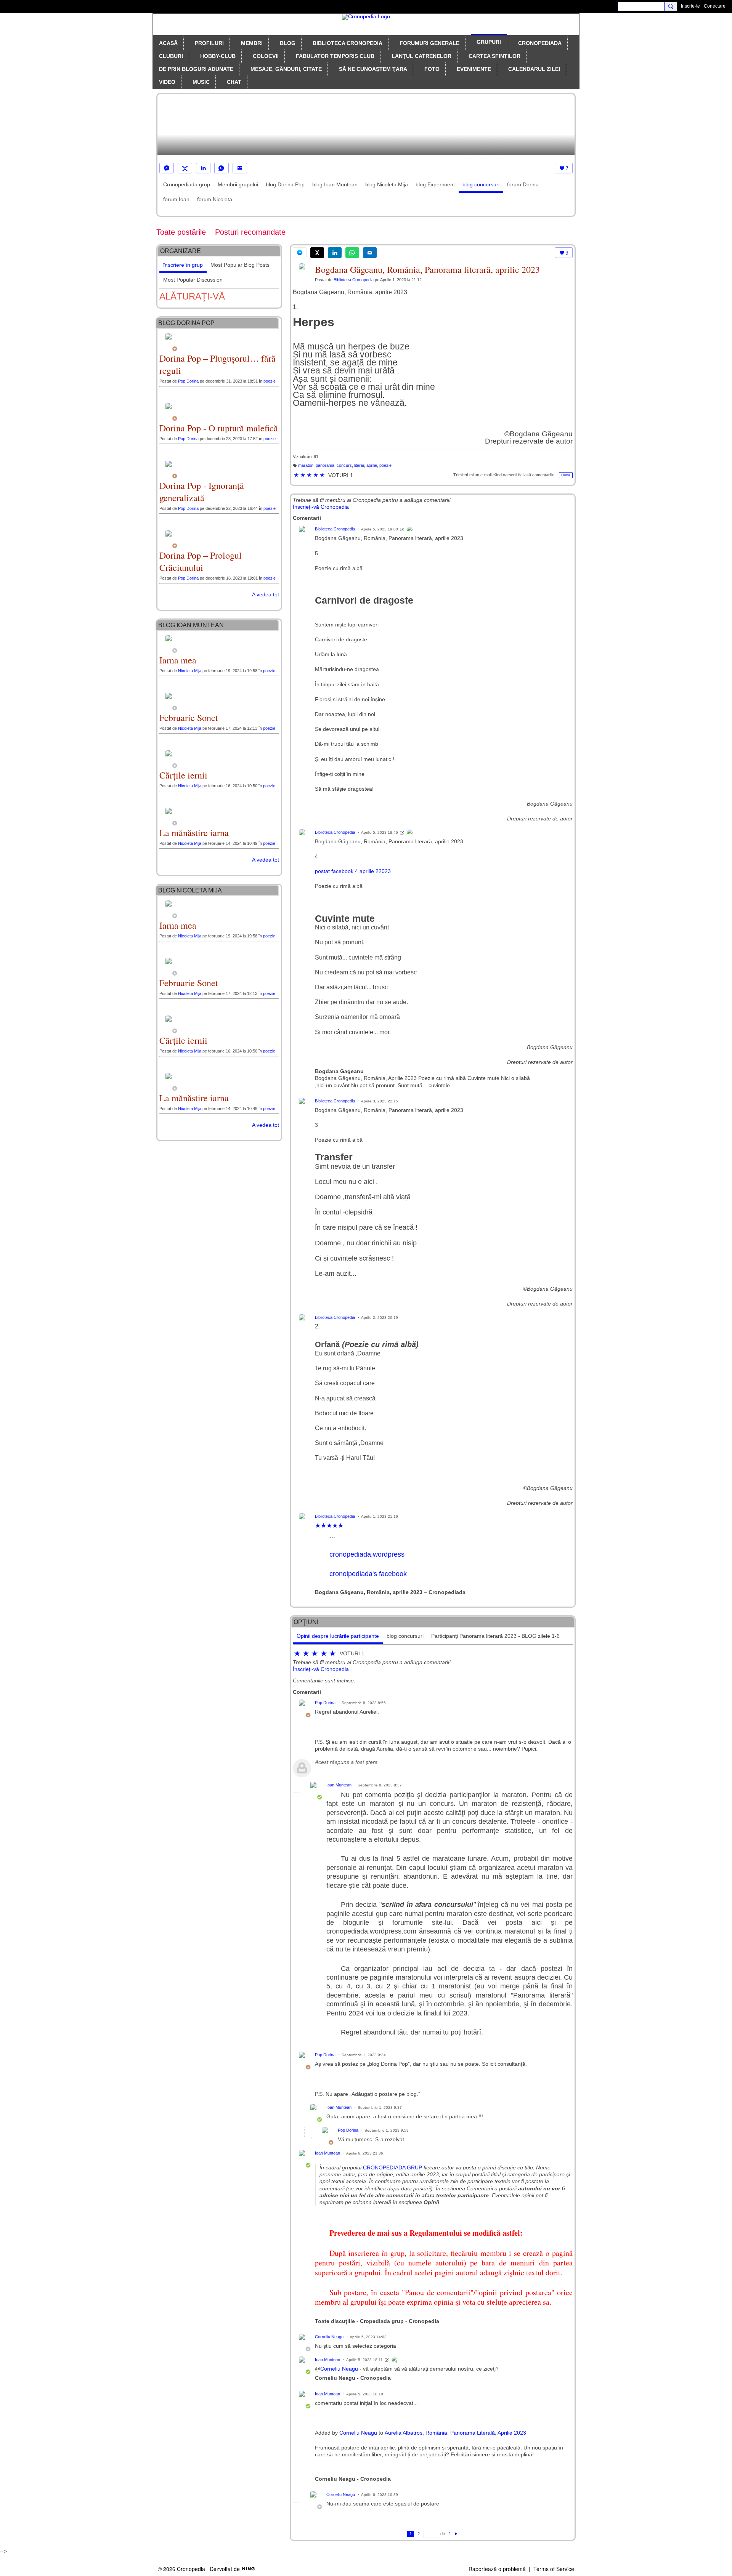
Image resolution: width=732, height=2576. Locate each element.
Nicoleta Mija (190, 671)
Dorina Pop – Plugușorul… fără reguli (218, 364)
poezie (385, 465)
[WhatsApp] (222, 168)
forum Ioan (176, 199)
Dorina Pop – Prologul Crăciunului (201, 561)
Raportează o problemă (497, 2569)
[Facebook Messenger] (167, 168)
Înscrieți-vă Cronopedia (321, 507)
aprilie (372, 465)
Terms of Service (554, 2569)
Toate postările (181, 232)
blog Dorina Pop (285, 184)
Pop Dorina (325, 1703)
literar (359, 465)
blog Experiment (435, 184)
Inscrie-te (690, 6)
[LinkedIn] (203, 168)
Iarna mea (178, 660)
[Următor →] (456, 2534)
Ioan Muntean (339, 1785)
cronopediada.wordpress (367, 1554)
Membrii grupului (238, 184)
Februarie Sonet (189, 718)
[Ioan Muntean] (395, 2360)
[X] (185, 168)
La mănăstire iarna (194, 833)
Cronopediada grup (187, 184)
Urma (566, 475)
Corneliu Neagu (329, 2337)
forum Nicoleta (215, 199)
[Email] (240, 168)
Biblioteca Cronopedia (354, 280)
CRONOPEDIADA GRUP (392, 2167)
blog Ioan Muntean (335, 184)
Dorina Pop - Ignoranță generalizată (202, 492)
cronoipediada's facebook (368, 1574)
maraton (306, 465)
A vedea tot (266, 594)
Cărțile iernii (183, 775)
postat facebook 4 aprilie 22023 (353, 871)
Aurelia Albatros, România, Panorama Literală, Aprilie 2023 (455, 2433)
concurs (344, 465)
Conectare (715, 6)
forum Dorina (523, 184)
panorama (325, 465)
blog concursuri (481, 184)
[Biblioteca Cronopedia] (410, 530)
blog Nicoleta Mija (387, 184)
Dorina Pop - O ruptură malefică (219, 428)
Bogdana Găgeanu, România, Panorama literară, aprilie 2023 (427, 269)
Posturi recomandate (250, 232)
